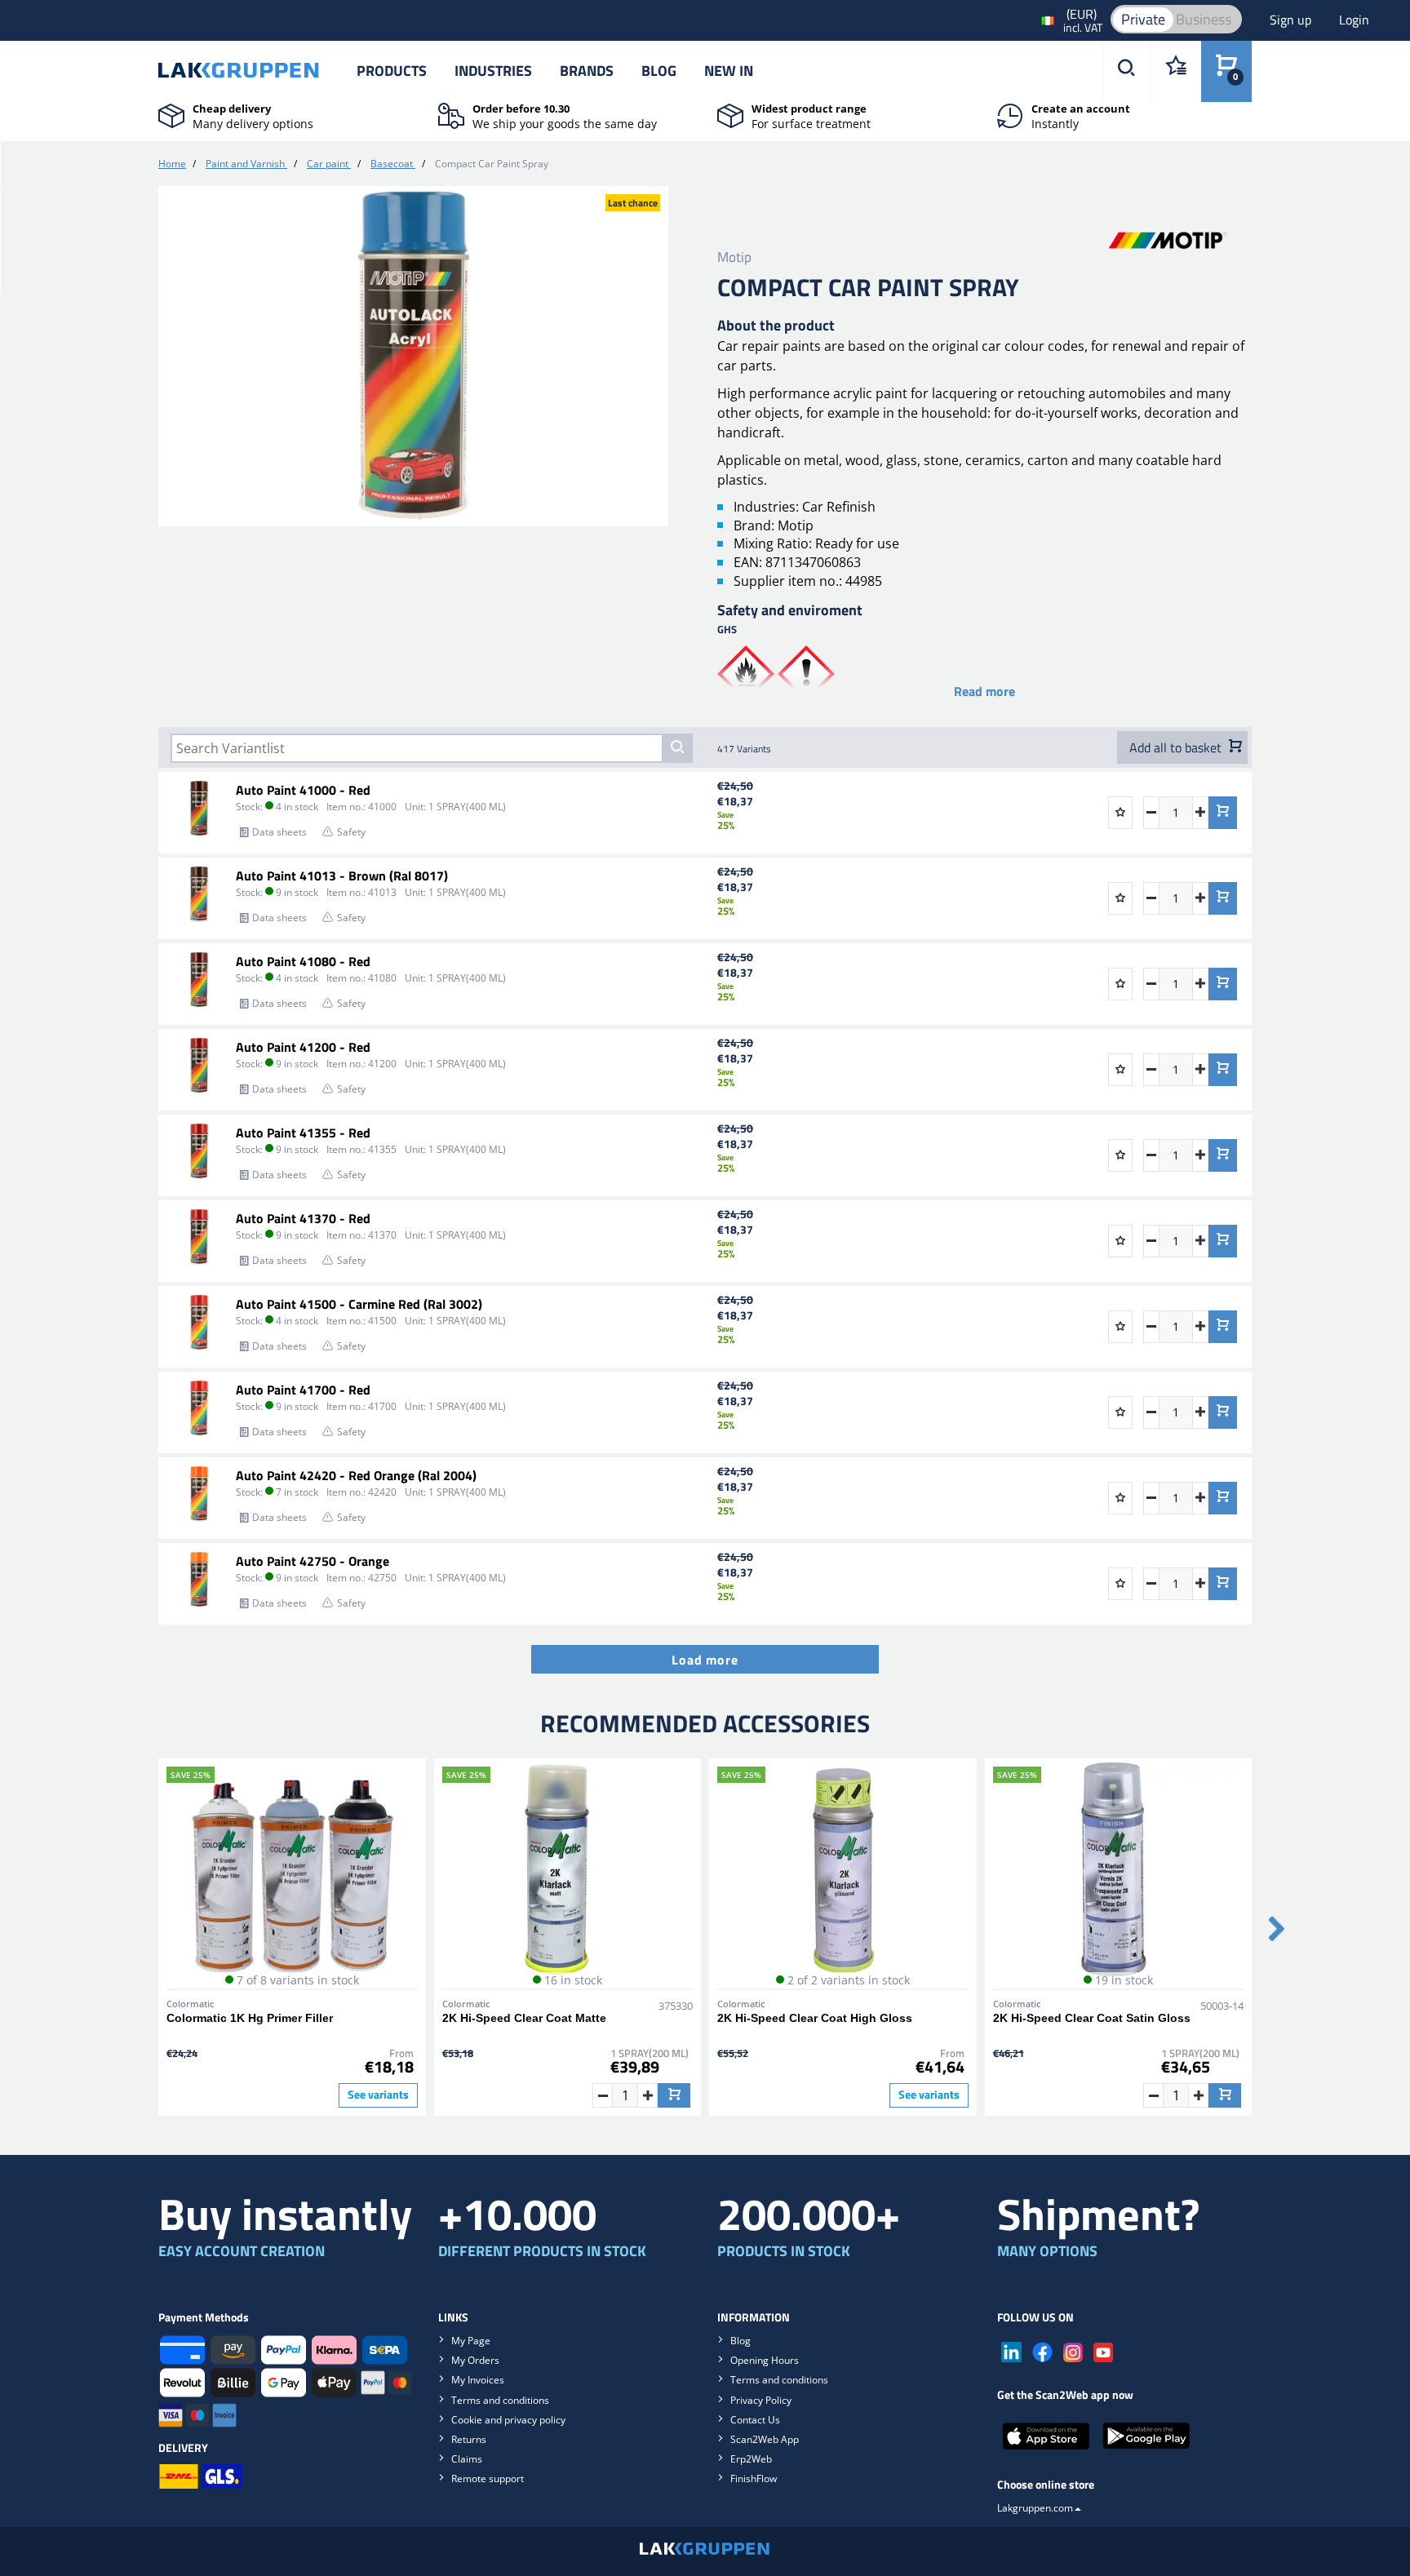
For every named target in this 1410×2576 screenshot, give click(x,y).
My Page (471, 2341)
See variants (378, 2095)
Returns (469, 2439)
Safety (351, 832)
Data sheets (279, 832)
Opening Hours (765, 2360)
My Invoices (478, 2380)
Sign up (1292, 20)
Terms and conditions (500, 2400)
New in (729, 71)
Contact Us (755, 2420)
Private (1143, 19)
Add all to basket (1177, 747)
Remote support (488, 2478)
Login (1354, 20)
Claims (467, 2459)
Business (1204, 19)
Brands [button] (587, 71)
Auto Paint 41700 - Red (303, 1390)
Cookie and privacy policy (508, 2420)
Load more (705, 1660)
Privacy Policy (761, 2400)
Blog (659, 71)
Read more (984, 691)
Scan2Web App (765, 2439)
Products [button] (392, 71)
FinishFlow (754, 2478)
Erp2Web (751, 2459)
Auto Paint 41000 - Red (303, 790)
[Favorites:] (1175, 71)
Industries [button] (493, 71)
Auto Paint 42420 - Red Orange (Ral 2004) (356, 1475)
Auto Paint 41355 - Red (303, 1133)
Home (172, 164)
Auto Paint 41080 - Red (303, 961)
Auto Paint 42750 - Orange (313, 1561)
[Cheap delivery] (171, 114)
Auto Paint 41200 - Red (303, 1047)
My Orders (475, 2360)
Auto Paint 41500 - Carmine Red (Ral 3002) (359, 1304)
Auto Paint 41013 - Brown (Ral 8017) (342, 876)
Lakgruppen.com (1035, 2508)
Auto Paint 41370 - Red (303, 1218)
